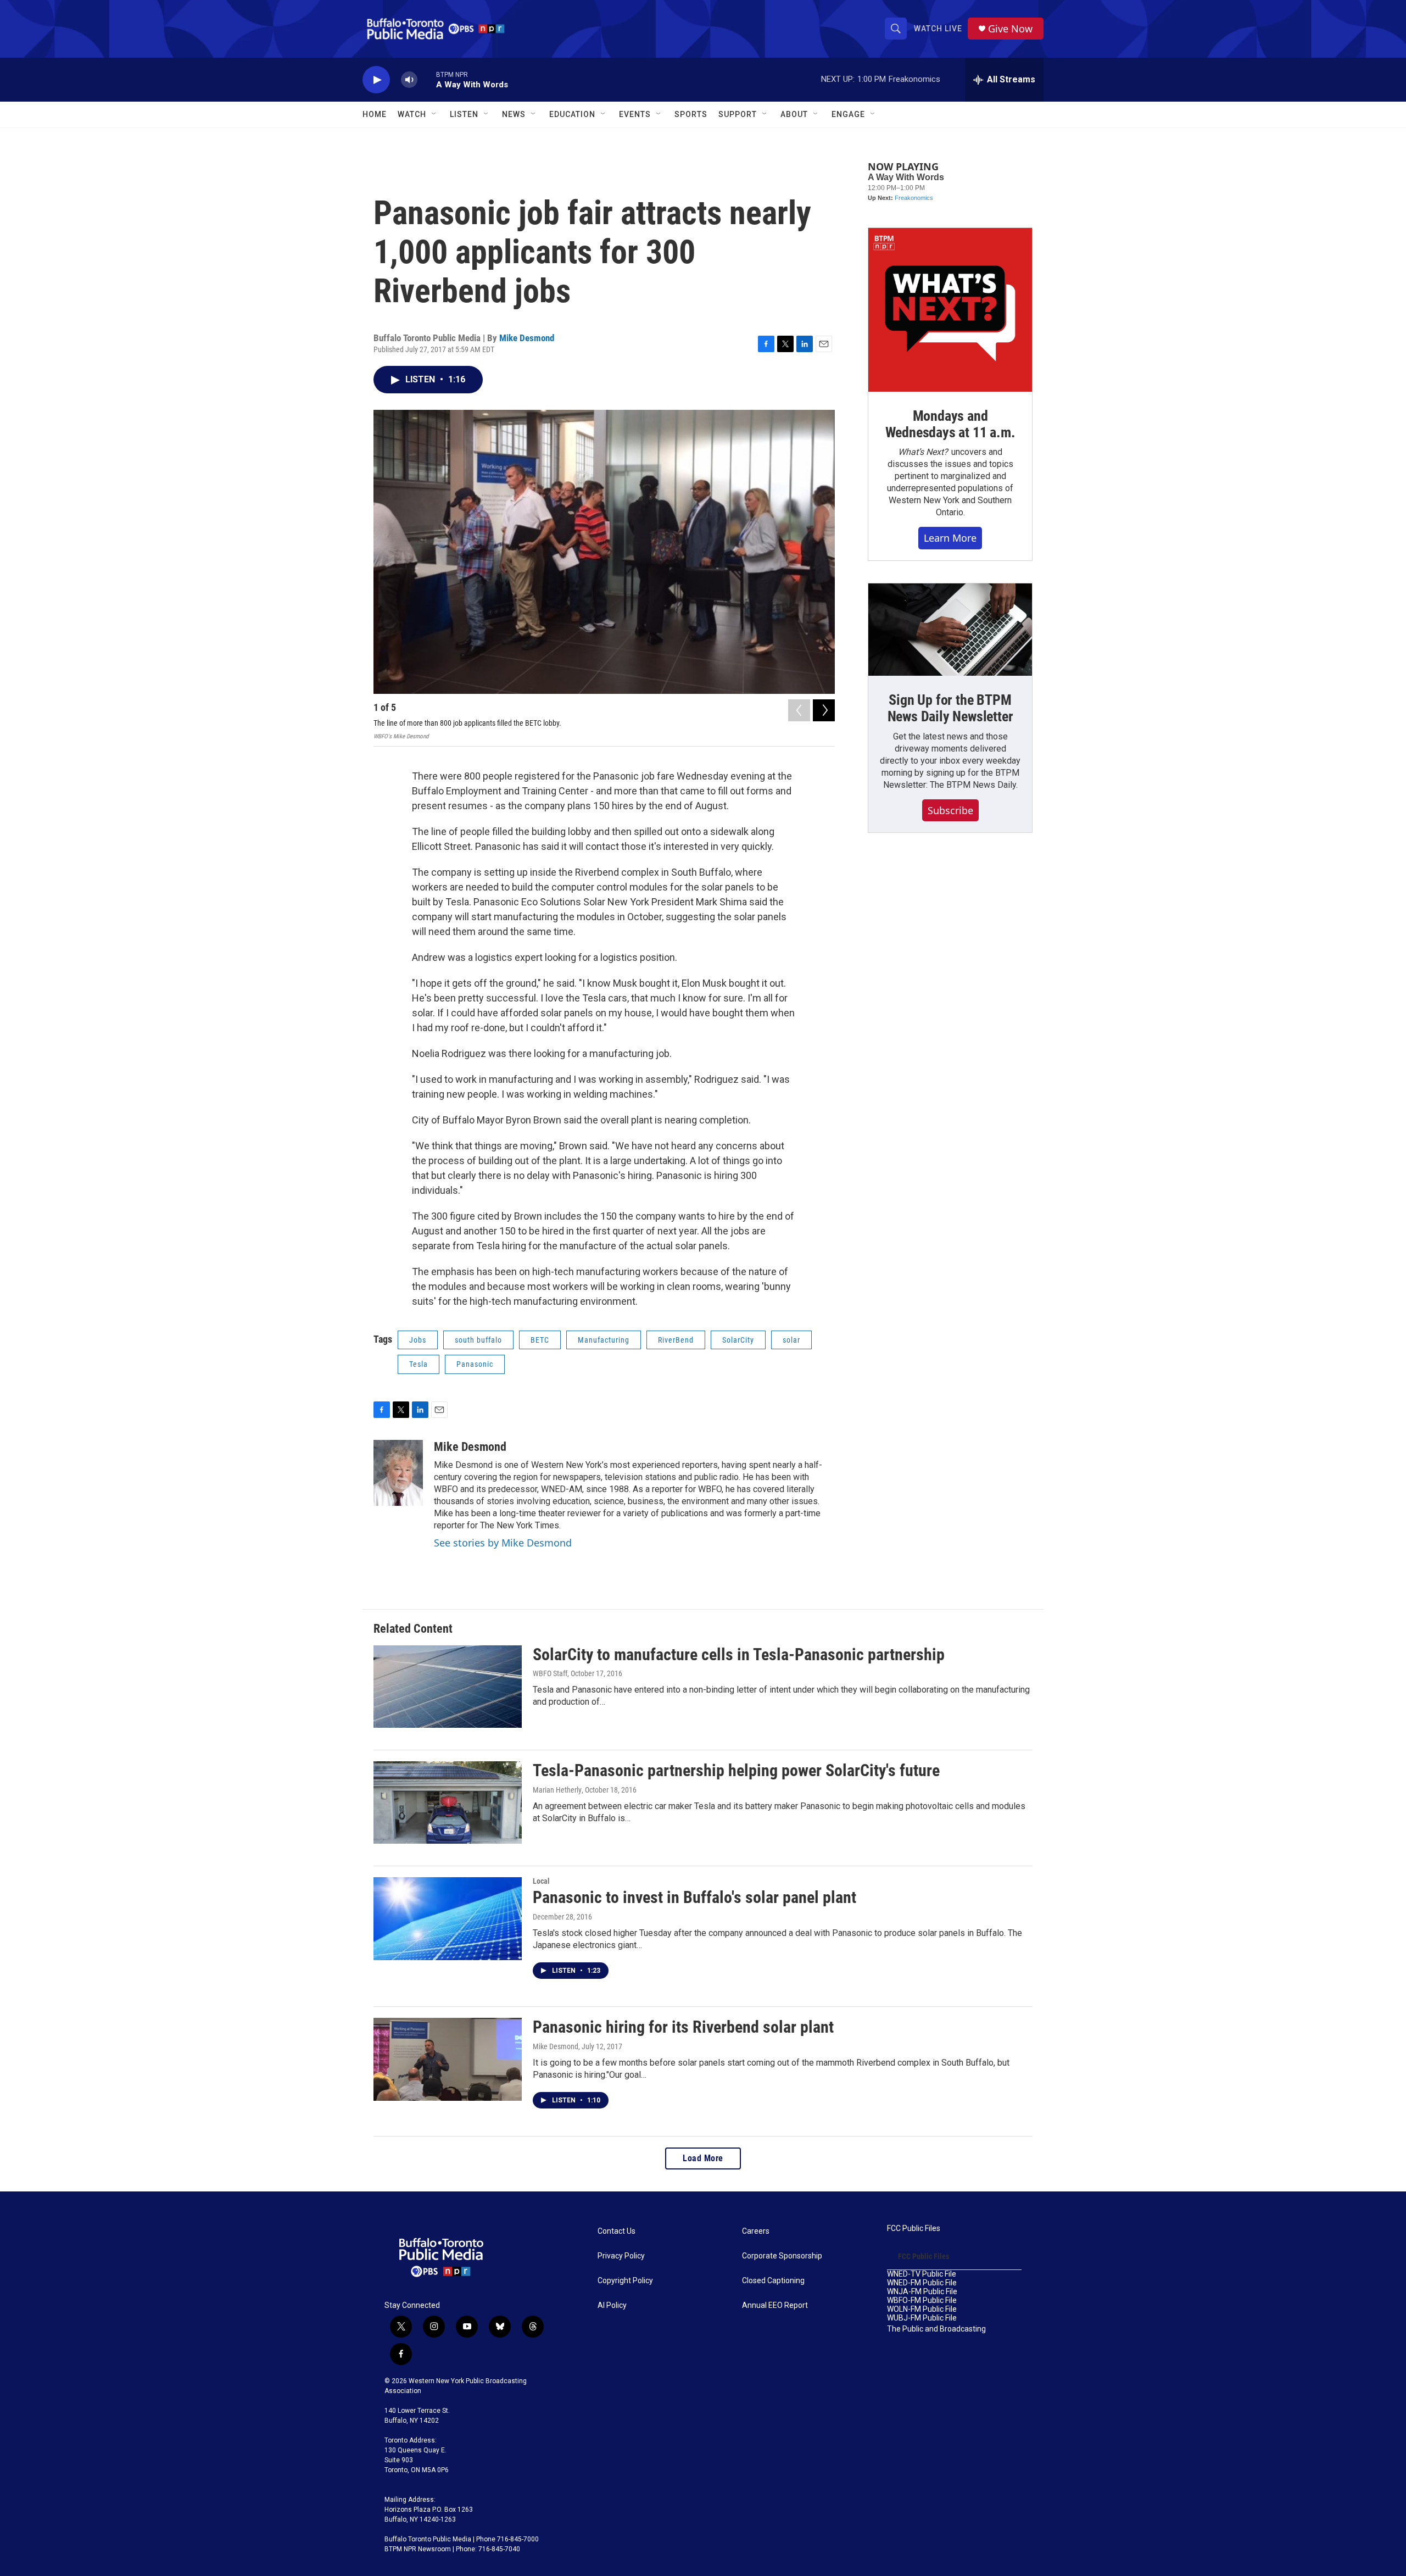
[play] (376, 80)
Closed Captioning (773, 2281)
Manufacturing (604, 1340)
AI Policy (612, 2305)
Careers (756, 2231)
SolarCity (738, 1340)
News (514, 114)
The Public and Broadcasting (936, 2329)
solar (791, 1340)
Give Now (1010, 29)
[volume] (409, 80)
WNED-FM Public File (922, 2283)
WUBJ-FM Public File (922, 2318)
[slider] (427, 79)
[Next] (824, 710)
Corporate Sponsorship (782, 2256)
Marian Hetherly (557, 1790)
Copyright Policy (625, 2281)
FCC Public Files (914, 2229)
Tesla (419, 1364)
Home (375, 114)
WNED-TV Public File (922, 2274)
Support (738, 114)
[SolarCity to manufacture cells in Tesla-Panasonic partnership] (448, 1687)
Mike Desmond (527, 338)
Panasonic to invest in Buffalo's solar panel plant (694, 1897)
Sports (691, 114)
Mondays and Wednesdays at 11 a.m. (950, 424)
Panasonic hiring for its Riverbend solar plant (683, 2027)
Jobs (418, 1340)
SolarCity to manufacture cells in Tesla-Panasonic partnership (739, 1654)
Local (541, 1881)
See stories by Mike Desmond (503, 1543)
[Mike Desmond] (398, 1473)
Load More (703, 2158)
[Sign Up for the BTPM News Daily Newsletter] (950, 630)
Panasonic (475, 1364)
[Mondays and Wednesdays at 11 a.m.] (950, 310)
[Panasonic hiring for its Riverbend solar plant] (448, 2059)
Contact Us (616, 2231)
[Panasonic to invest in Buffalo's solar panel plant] (448, 1918)
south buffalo (478, 1340)
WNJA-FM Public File (922, 2292)
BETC (540, 1340)
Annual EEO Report (775, 2305)
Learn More (950, 538)
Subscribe (950, 810)
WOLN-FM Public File (922, 2309)
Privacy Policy (621, 2256)
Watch (412, 114)
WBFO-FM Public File (922, 2300)
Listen (464, 114)
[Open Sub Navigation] (434, 114)
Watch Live (938, 29)
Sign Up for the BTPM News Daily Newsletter (950, 708)
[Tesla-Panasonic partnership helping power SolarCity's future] (448, 1802)
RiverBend (676, 1340)
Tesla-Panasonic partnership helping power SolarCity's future (736, 1770)
